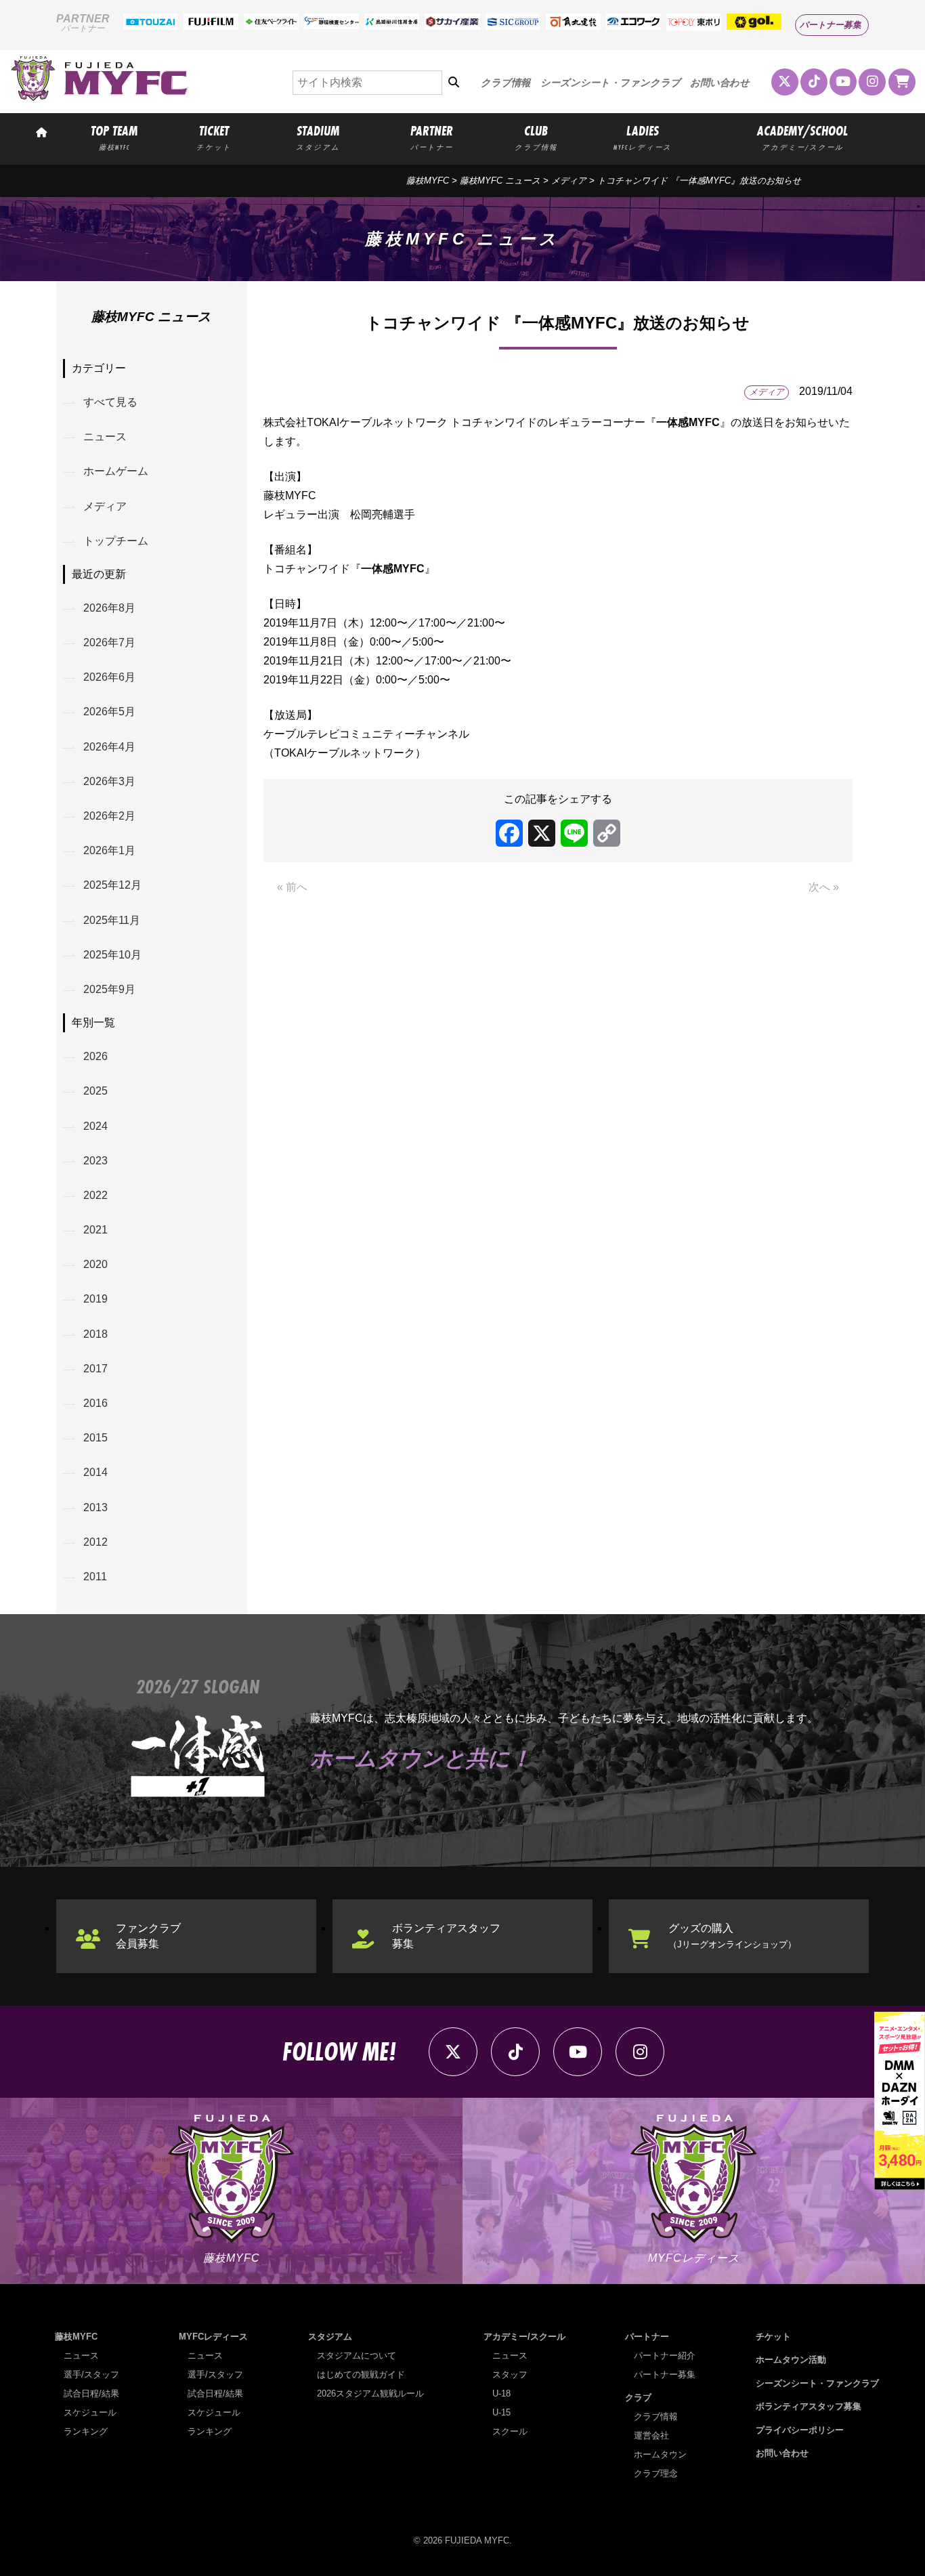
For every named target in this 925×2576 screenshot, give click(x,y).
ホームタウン (660, 2454)
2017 (95, 1369)
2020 (95, 1264)
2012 (95, 1542)
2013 (95, 1507)
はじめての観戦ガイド (361, 2374)
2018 (95, 1334)
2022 (95, 1195)
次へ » (824, 887)
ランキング (86, 2431)
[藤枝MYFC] (100, 98)
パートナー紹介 (665, 2356)
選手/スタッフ (91, 2374)
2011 (95, 1577)
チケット (773, 2337)
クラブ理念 (656, 2473)
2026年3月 (109, 781)
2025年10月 (112, 955)
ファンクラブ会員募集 (148, 1936)
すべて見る (110, 402)
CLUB (536, 137)
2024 (95, 1126)
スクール (510, 2431)
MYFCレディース (213, 2337)
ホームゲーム (116, 471)
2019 (95, 1299)
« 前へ (292, 887)
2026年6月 (109, 677)
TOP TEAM (114, 137)
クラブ (638, 2398)
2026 (95, 1056)
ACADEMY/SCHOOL (802, 137)
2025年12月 (112, 885)
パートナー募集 (831, 25)
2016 (95, 1403)
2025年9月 (109, 989)
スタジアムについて (357, 2356)
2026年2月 (109, 816)
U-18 (501, 2393)
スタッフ (510, 2374)
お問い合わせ (720, 83)
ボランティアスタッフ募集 (446, 1936)
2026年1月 (109, 850)
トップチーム (116, 541)
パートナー (647, 2337)
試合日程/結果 (91, 2393)
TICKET (214, 137)
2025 (95, 1091)
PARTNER (432, 137)
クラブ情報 (505, 83)
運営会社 (651, 2435)
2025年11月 (112, 920)
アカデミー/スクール (524, 2337)
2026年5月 (109, 712)
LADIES (643, 137)
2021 (95, 1230)
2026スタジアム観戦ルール (370, 2393)
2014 (95, 1472)
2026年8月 (109, 608)
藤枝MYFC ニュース (500, 181)
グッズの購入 (732, 1936)
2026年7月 (109, 642)
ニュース (105, 437)
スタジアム (330, 2337)
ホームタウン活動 (791, 2360)
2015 (95, 1438)
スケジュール (90, 2412)
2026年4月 (109, 747)
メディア (569, 181)
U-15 (501, 2412)
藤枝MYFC (428, 181)
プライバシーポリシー (800, 2430)
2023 (95, 1161)
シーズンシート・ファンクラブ (610, 83)
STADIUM (318, 137)
